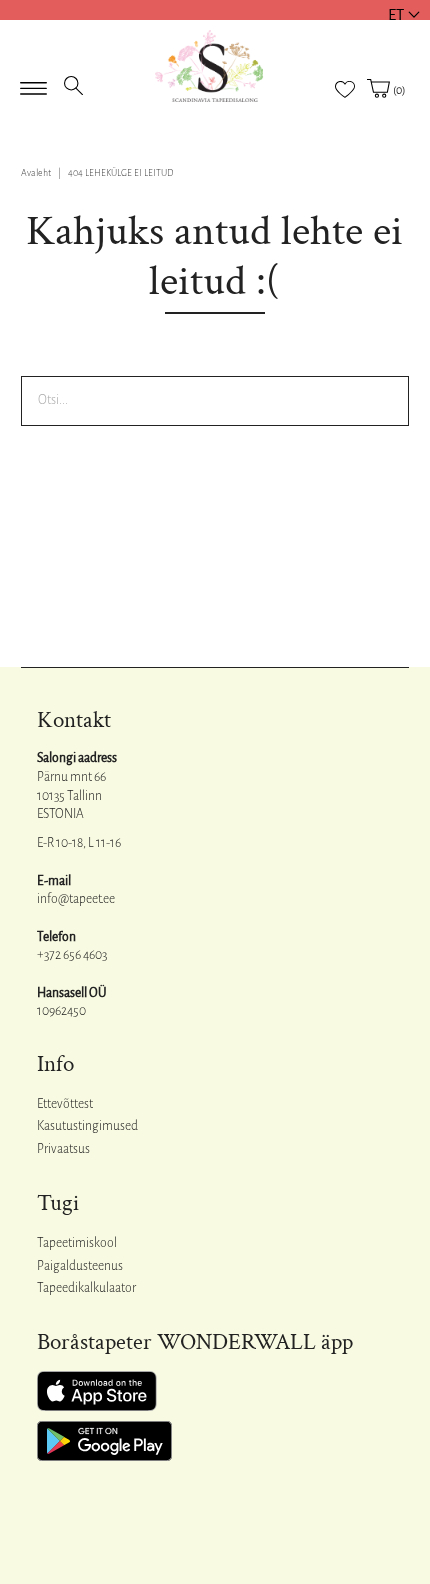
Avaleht (36, 173)
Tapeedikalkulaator (86, 1288)
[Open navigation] (33, 82)
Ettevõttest (65, 1104)
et (396, 14)
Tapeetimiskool (77, 1243)
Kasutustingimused (87, 1126)
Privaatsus (63, 1149)
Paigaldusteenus (80, 1266)
